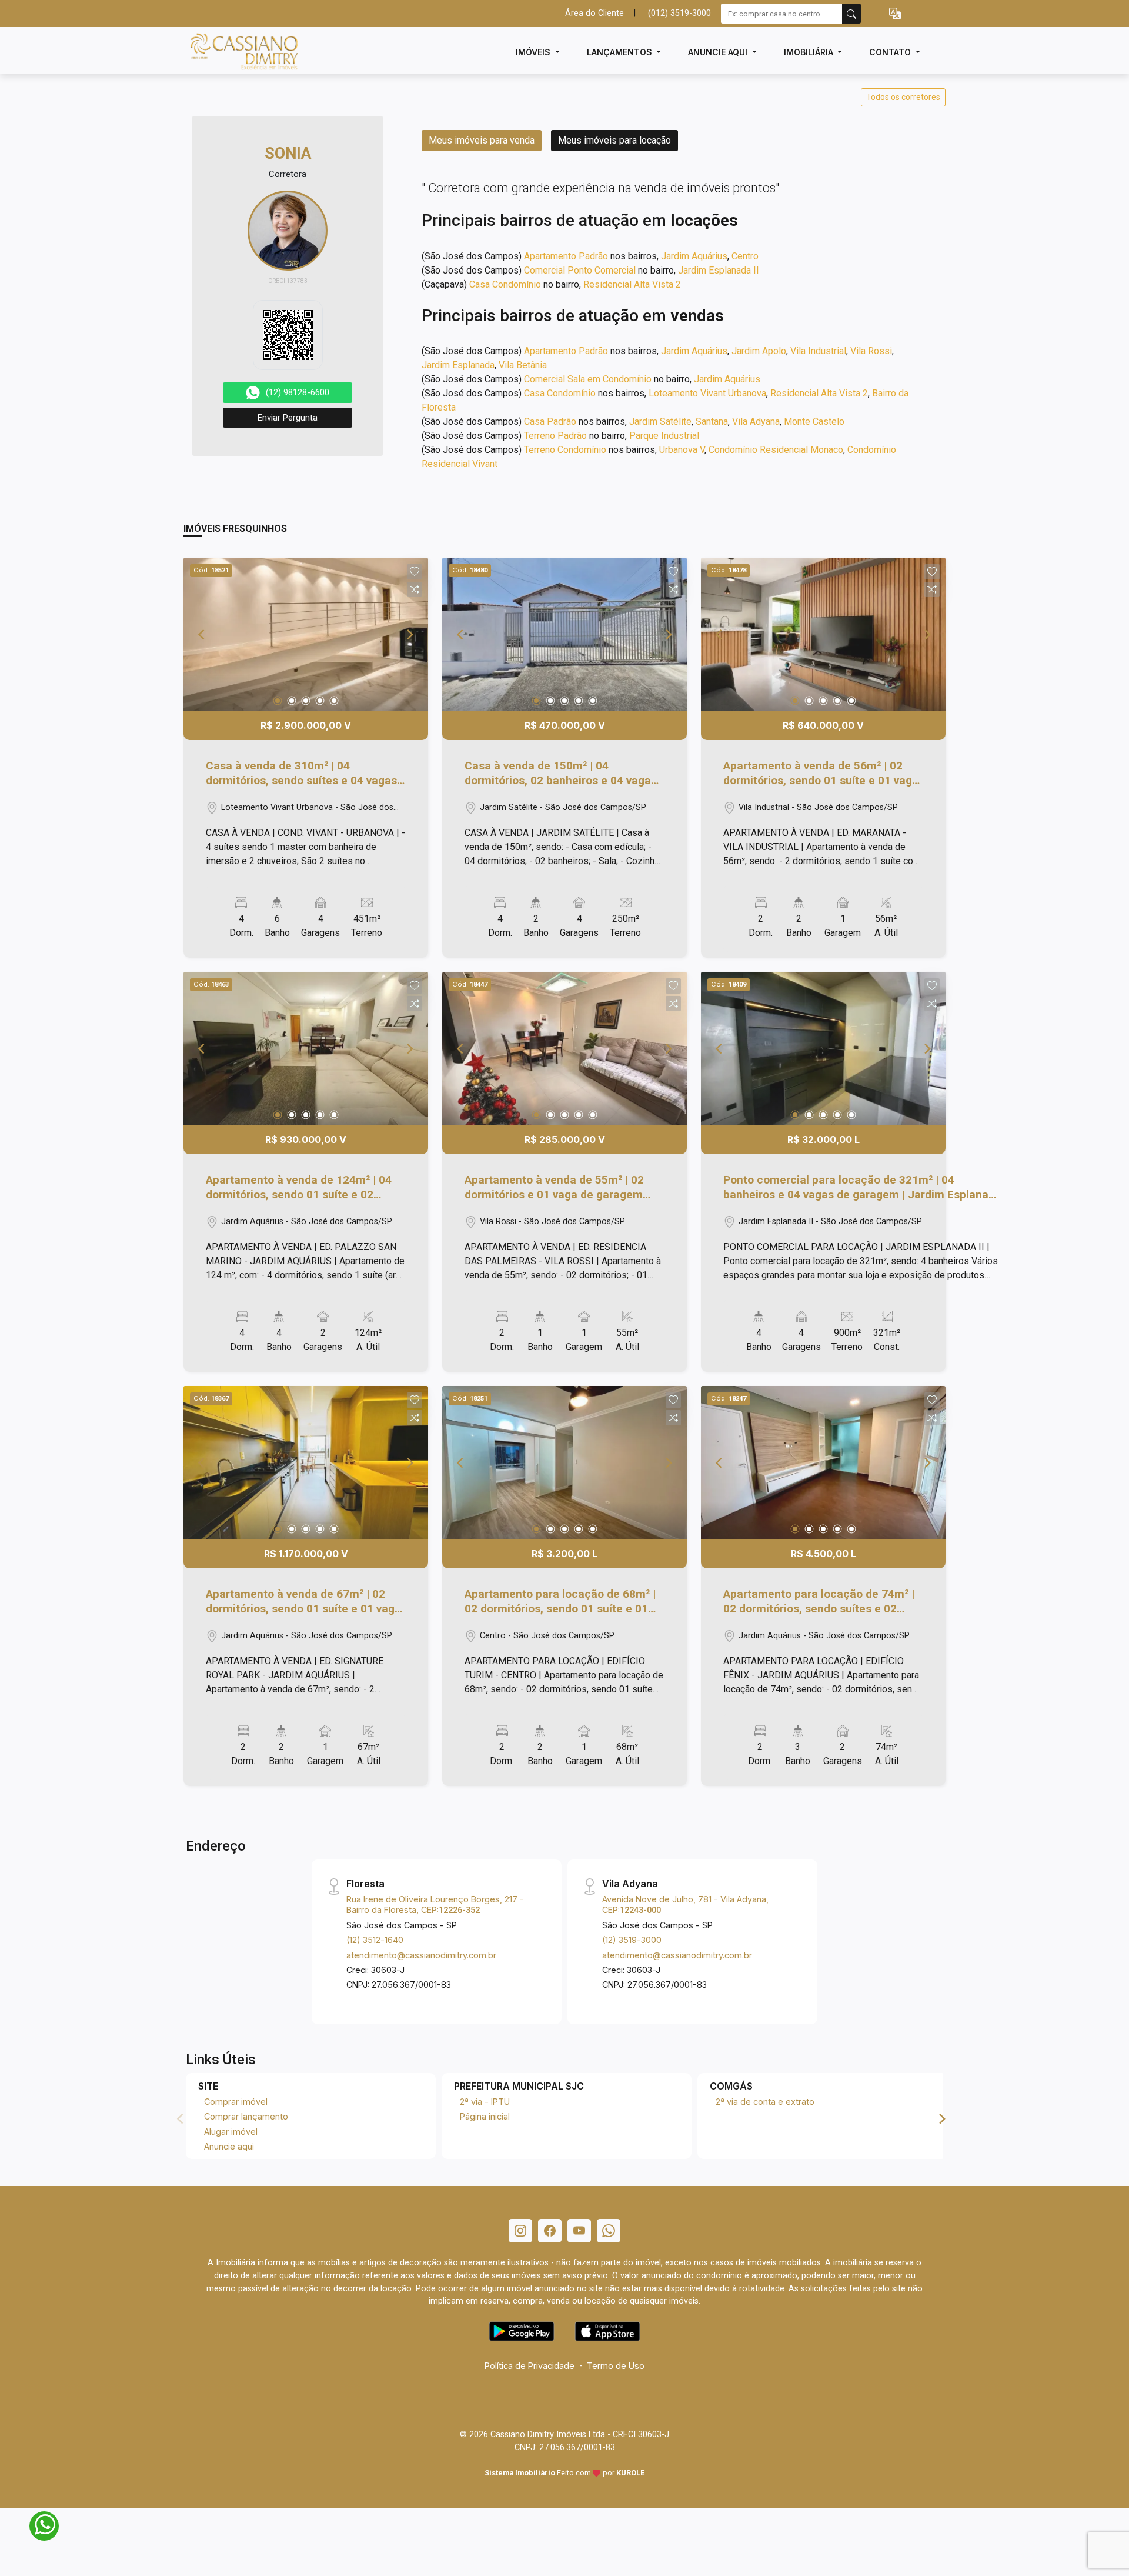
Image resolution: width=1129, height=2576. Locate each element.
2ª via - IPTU (485, 2102)
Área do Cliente (594, 13)
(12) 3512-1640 (375, 1940)
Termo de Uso (616, 2366)
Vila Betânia (523, 365)
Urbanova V (682, 450)
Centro (745, 256)
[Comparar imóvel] (415, 589)
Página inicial (485, 2116)
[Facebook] (550, 2231)
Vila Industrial (818, 351)
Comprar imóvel (236, 2102)
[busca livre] (851, 14)
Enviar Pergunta (288, 418)
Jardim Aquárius (694, 256)
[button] (895, 14)
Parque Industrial (664, 436)
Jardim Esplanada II (719, 270)
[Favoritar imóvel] (415, 572)
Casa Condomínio (505, 284)
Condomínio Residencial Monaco (776, 450)
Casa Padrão (550, 421)
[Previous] (202, 634)
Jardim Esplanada (458, 365)
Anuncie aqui (229, 2146)
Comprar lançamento (246, 2116)
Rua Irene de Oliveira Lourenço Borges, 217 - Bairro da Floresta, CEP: (435, 1904)
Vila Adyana (756, 421)
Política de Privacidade (530, 2366)
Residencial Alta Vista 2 (632, 284)
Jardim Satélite (660, 421)
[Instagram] (520, 2231)
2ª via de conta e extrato (765, 2102)
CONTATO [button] (891, 52)
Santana (712, 421)
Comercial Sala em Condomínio (588, 379)
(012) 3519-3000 (679, 13)
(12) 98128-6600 (298, 392)
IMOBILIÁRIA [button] (810, 52)
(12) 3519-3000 (632, 1940)
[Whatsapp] (609, 2231)
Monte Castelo (814, 421)
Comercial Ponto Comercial (580, 270)
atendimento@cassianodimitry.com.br (421, 1955)
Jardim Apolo (759, 351)
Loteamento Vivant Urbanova (707, 393)
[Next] (409, 634)
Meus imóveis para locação (614, 140)
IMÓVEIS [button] (534, 52)
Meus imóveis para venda (482, 140)
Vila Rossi (871, 351)
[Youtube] (579, 2231)
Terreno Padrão (555, 436)
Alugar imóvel (231, 2132)
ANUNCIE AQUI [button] (719, 52)
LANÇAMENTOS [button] (621, 52)
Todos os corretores (903, 97)
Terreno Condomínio (565, 450)
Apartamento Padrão (566, 256)
